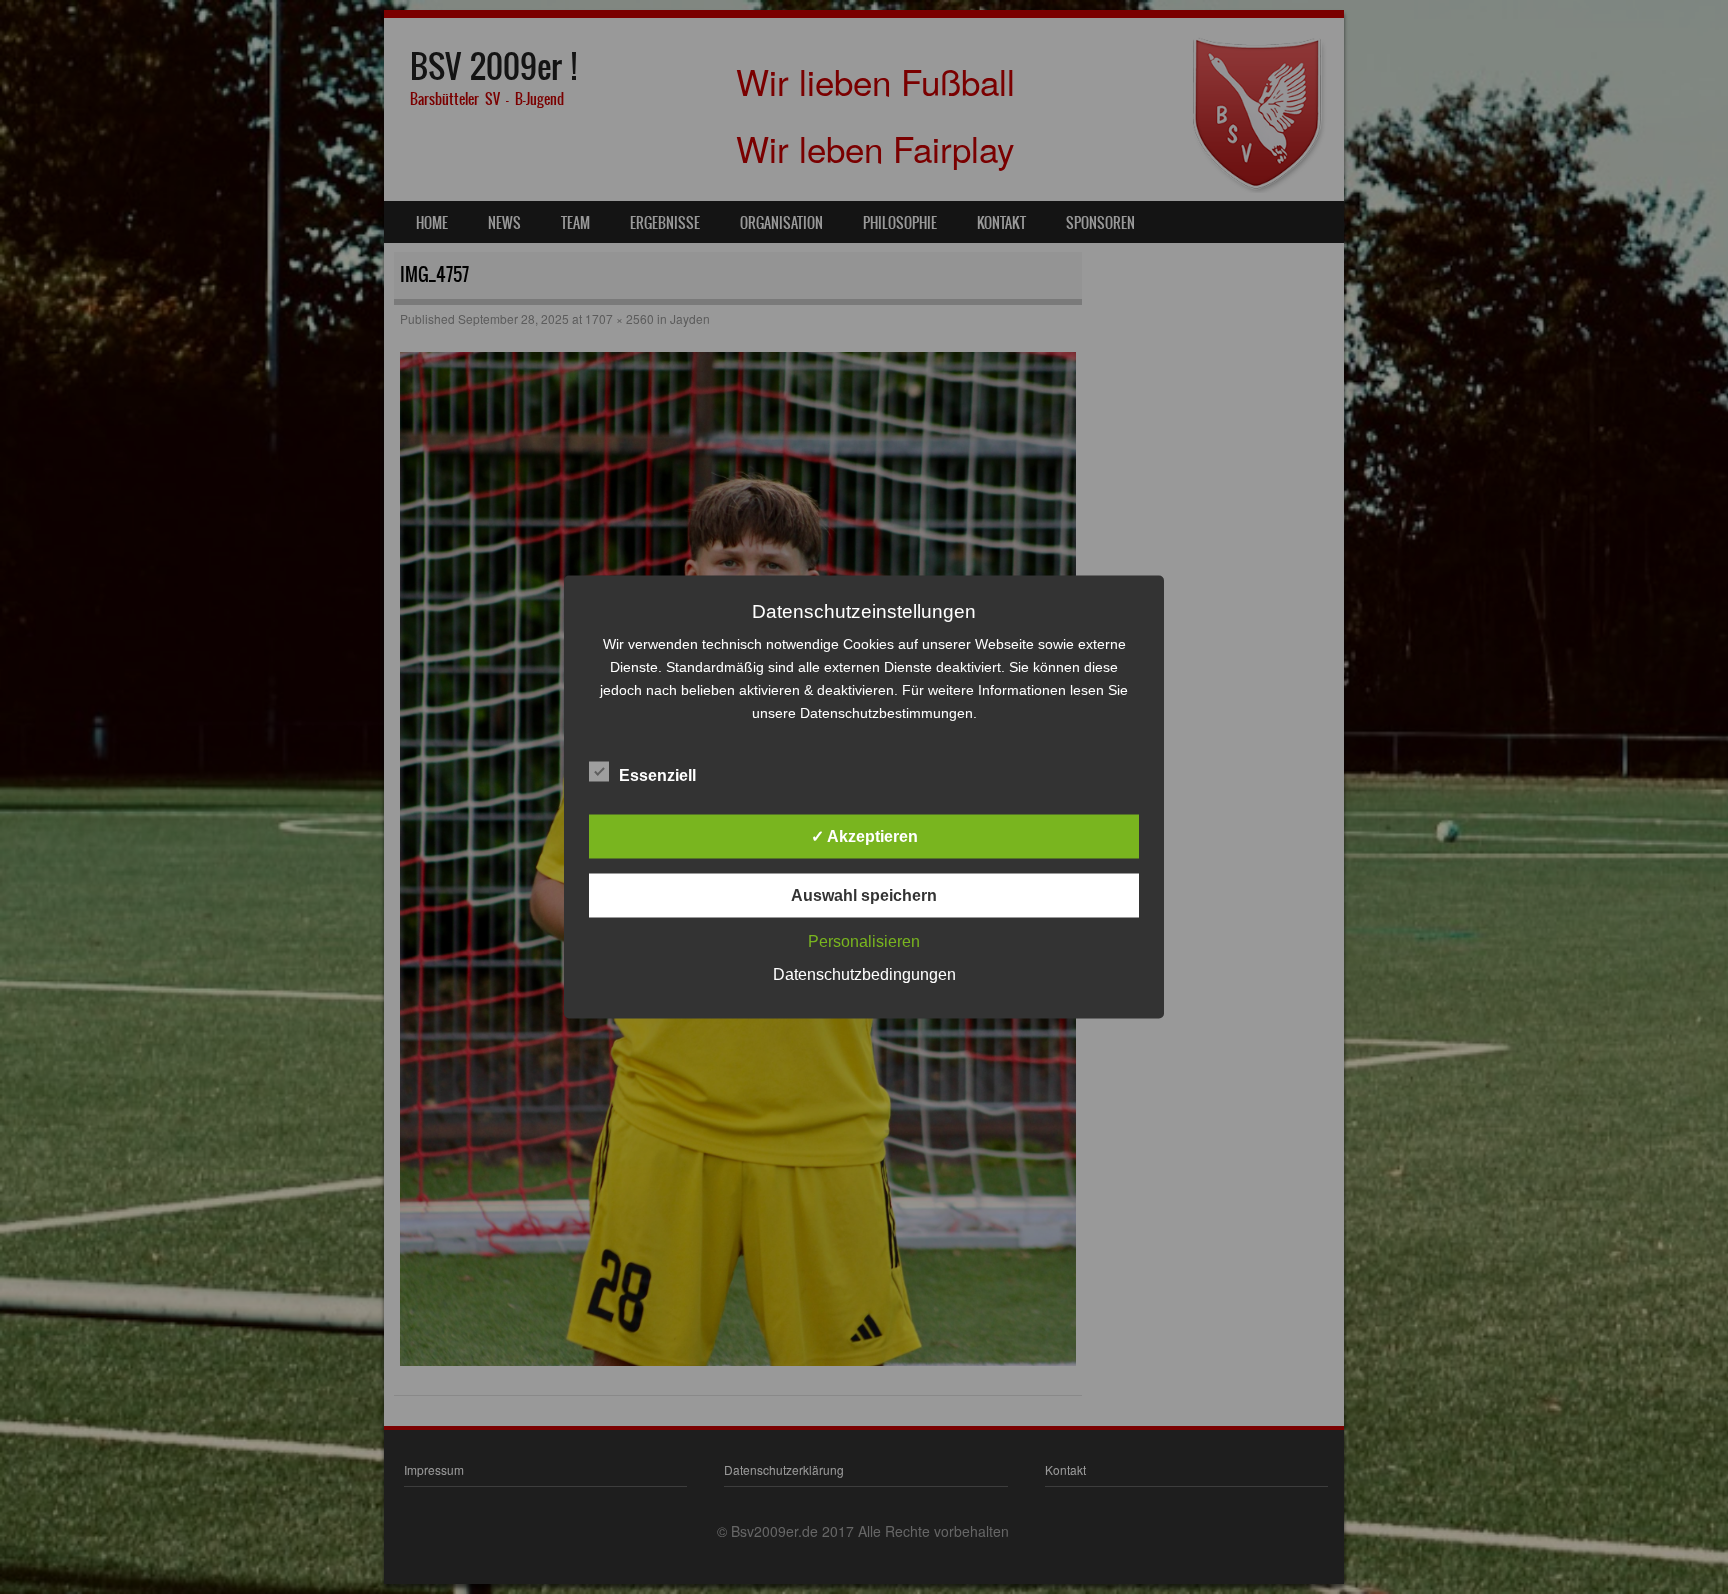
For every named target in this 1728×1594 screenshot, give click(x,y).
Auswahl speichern (864, 895)
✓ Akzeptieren (864, 836)
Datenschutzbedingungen (864, 974)
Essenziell (657, 775)
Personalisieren (864, 941)
